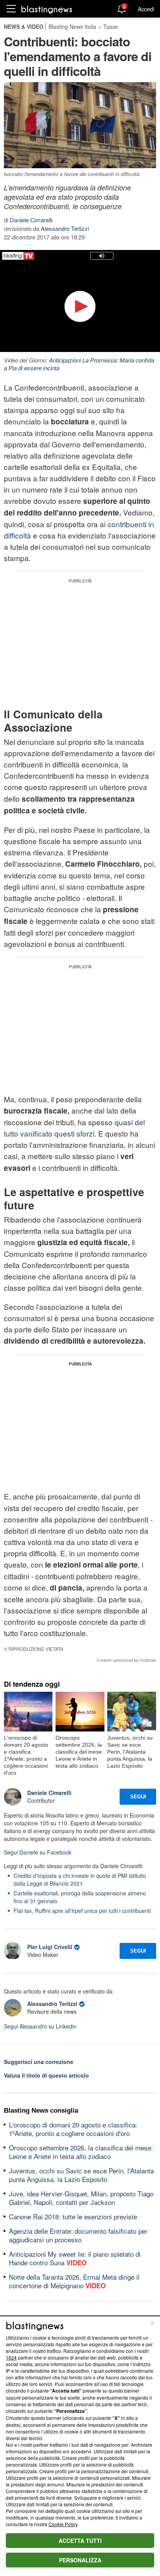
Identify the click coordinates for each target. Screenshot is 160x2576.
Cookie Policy (63, 2524)
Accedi (146, 9)
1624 (11, 2357)
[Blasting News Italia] (47, 9)
